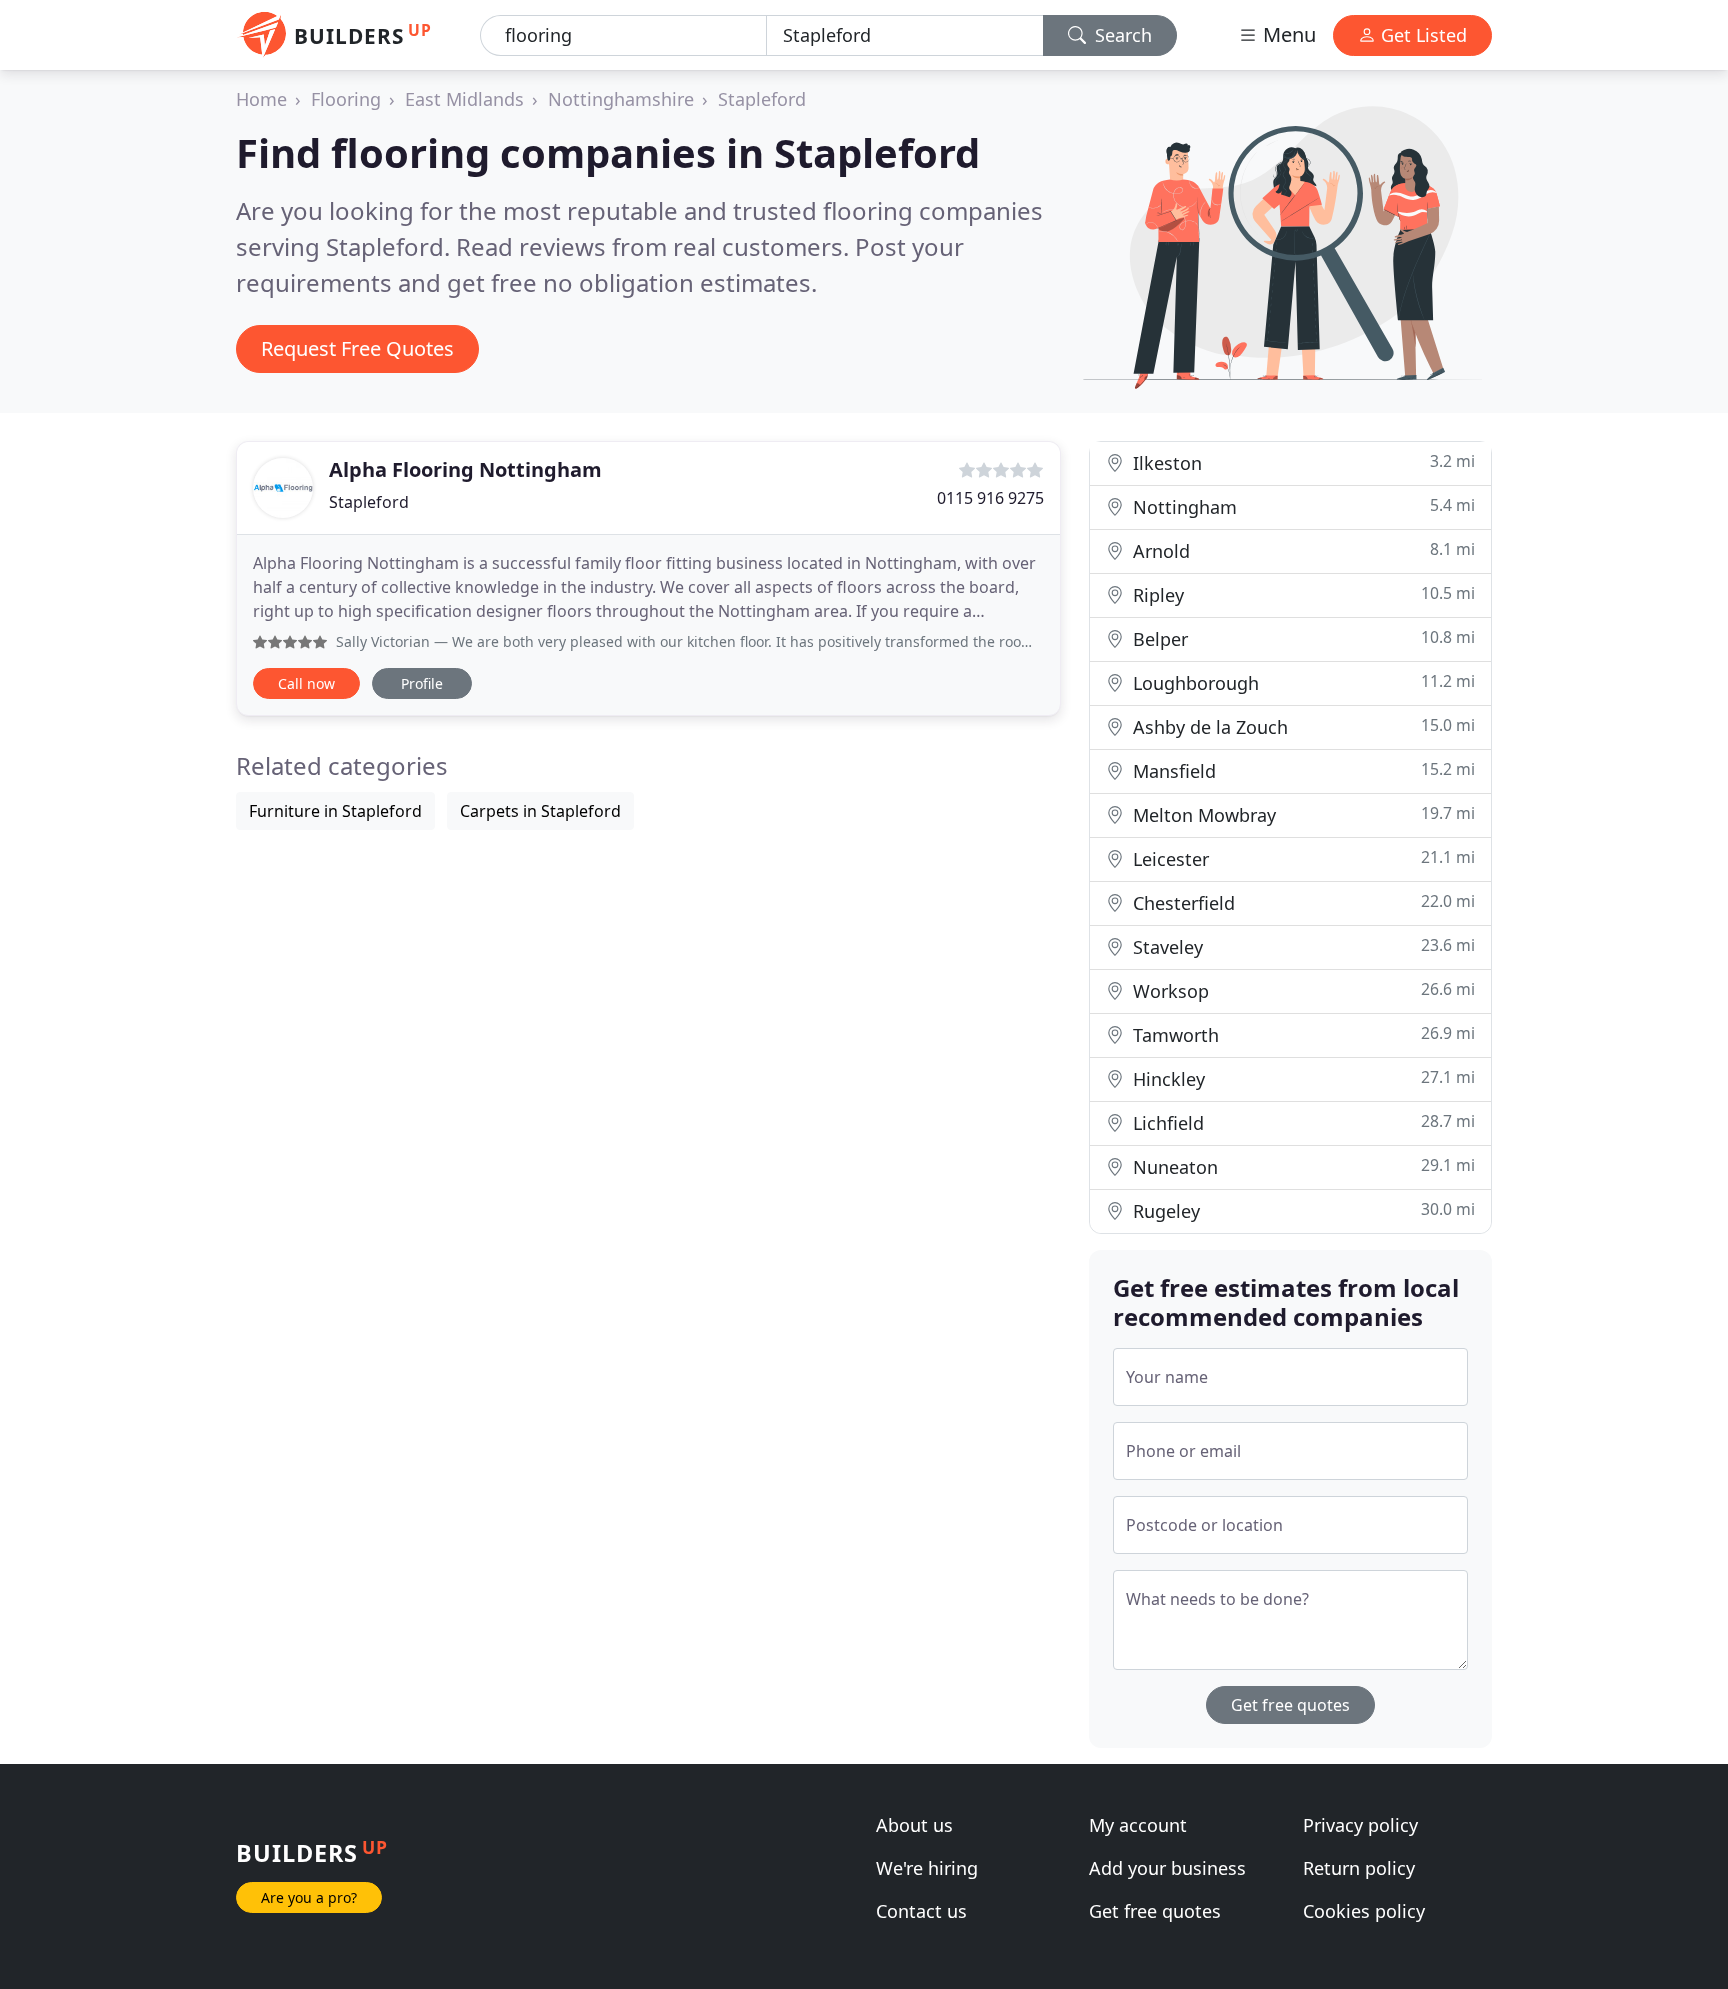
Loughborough (1301, 682)
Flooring (346, 99)
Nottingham (1301, 506)
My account (1138, 1825)
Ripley (1301, 594)
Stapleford (762, 99)
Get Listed (1421, 35)
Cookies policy (1364, 1911)
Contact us (921, 1911)
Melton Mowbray (1301, 814)
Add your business (1167, 1868)
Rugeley (1301, 1210)
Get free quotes (1290, 1705)
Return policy (1359, 1868)
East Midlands (464, 99)
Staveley (1301, 946)
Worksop (1301, 990)
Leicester (1301, 858)
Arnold (1301, 550)
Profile (422, 683)
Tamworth (1301, 1034)
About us (914, 1825)
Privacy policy (1360, 1825)
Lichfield (1301, 1122)
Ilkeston (1301, 462)
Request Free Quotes (357, 348)
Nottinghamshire (621, 99)
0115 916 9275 (990, 498)
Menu (1287, 34)
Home (261, 99)
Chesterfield (1301, 902)
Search (1121, 35)
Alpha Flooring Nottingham (465, 469)
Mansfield (1301, 770)
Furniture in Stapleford (335, 811)
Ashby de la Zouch (1301, 726)
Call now (306, 683)
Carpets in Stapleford (540, 811)
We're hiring (927, 1868)
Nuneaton (1301, 1166)
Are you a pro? (309, 1897)
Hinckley (1301, 1078)
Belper (1301, 638)
